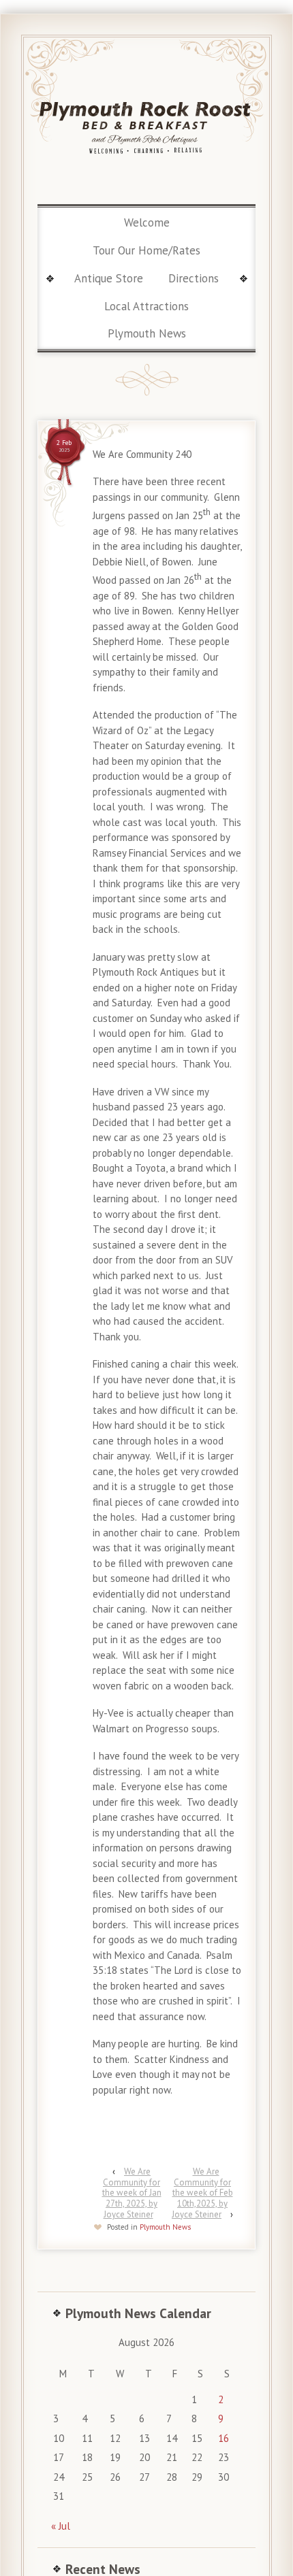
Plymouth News (147, 333)
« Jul (61, 2526)
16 (223, 2438)
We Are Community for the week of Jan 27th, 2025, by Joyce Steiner (132, 2193)
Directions (194, 278)
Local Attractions (146, 306)
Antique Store (109, 278)
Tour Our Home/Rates (146, 250)
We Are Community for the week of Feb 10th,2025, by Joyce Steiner (202, 2193)
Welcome (147, 222)
